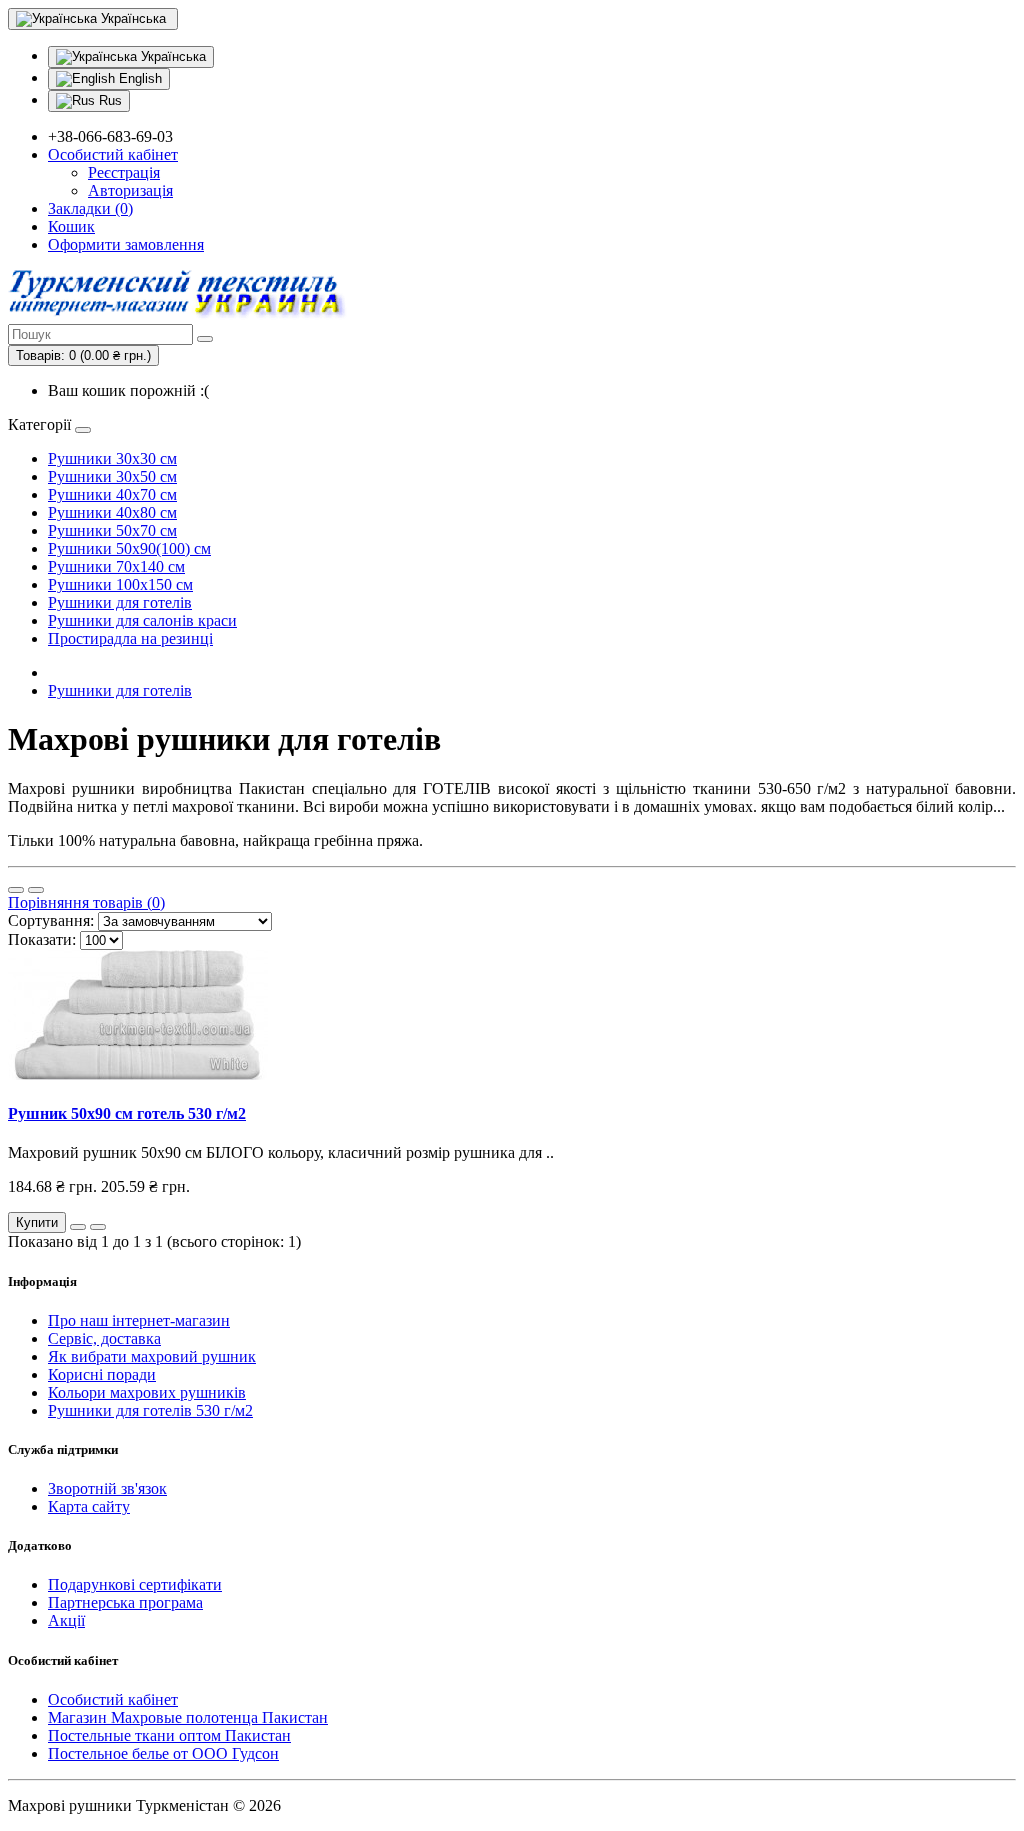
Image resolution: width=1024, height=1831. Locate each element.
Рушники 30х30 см (112, 458)
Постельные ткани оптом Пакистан (169, 1735)
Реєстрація (124, 172)
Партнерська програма (125, 1602)
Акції (66, 1620)
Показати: (42, 939)
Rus (108, 100)
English (138, 78)
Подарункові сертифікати (135, 1584)
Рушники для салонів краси (142, 620)
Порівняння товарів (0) (86, 902)
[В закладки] (78, 1227)
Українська (171, 56)
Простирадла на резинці (130, 638)
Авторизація (130, 190)
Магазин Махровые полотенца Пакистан (188, 1717)
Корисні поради (102, 1374)
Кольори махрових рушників (147, 1392)
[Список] (16, 890)
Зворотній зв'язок (107, 1488)
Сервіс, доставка (104, 1338)
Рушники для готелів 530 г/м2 (150, 1410)
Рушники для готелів (120, 602)
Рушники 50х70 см (112, 530)
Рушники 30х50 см (112, 476)
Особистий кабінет (113, 1699)
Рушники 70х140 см (116, 566)
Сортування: (51, 920)
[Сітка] (36, 890)
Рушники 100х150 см (120, 584)
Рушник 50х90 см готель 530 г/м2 (127, 1113)
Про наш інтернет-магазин (139, 1320)
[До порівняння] (98, 1227)
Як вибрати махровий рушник (152, 1356)
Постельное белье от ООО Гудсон (163, 1753)
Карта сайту (89, 1506)
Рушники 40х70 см (112, 494)
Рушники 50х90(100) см (129, 548)
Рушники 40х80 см (112, 512)
